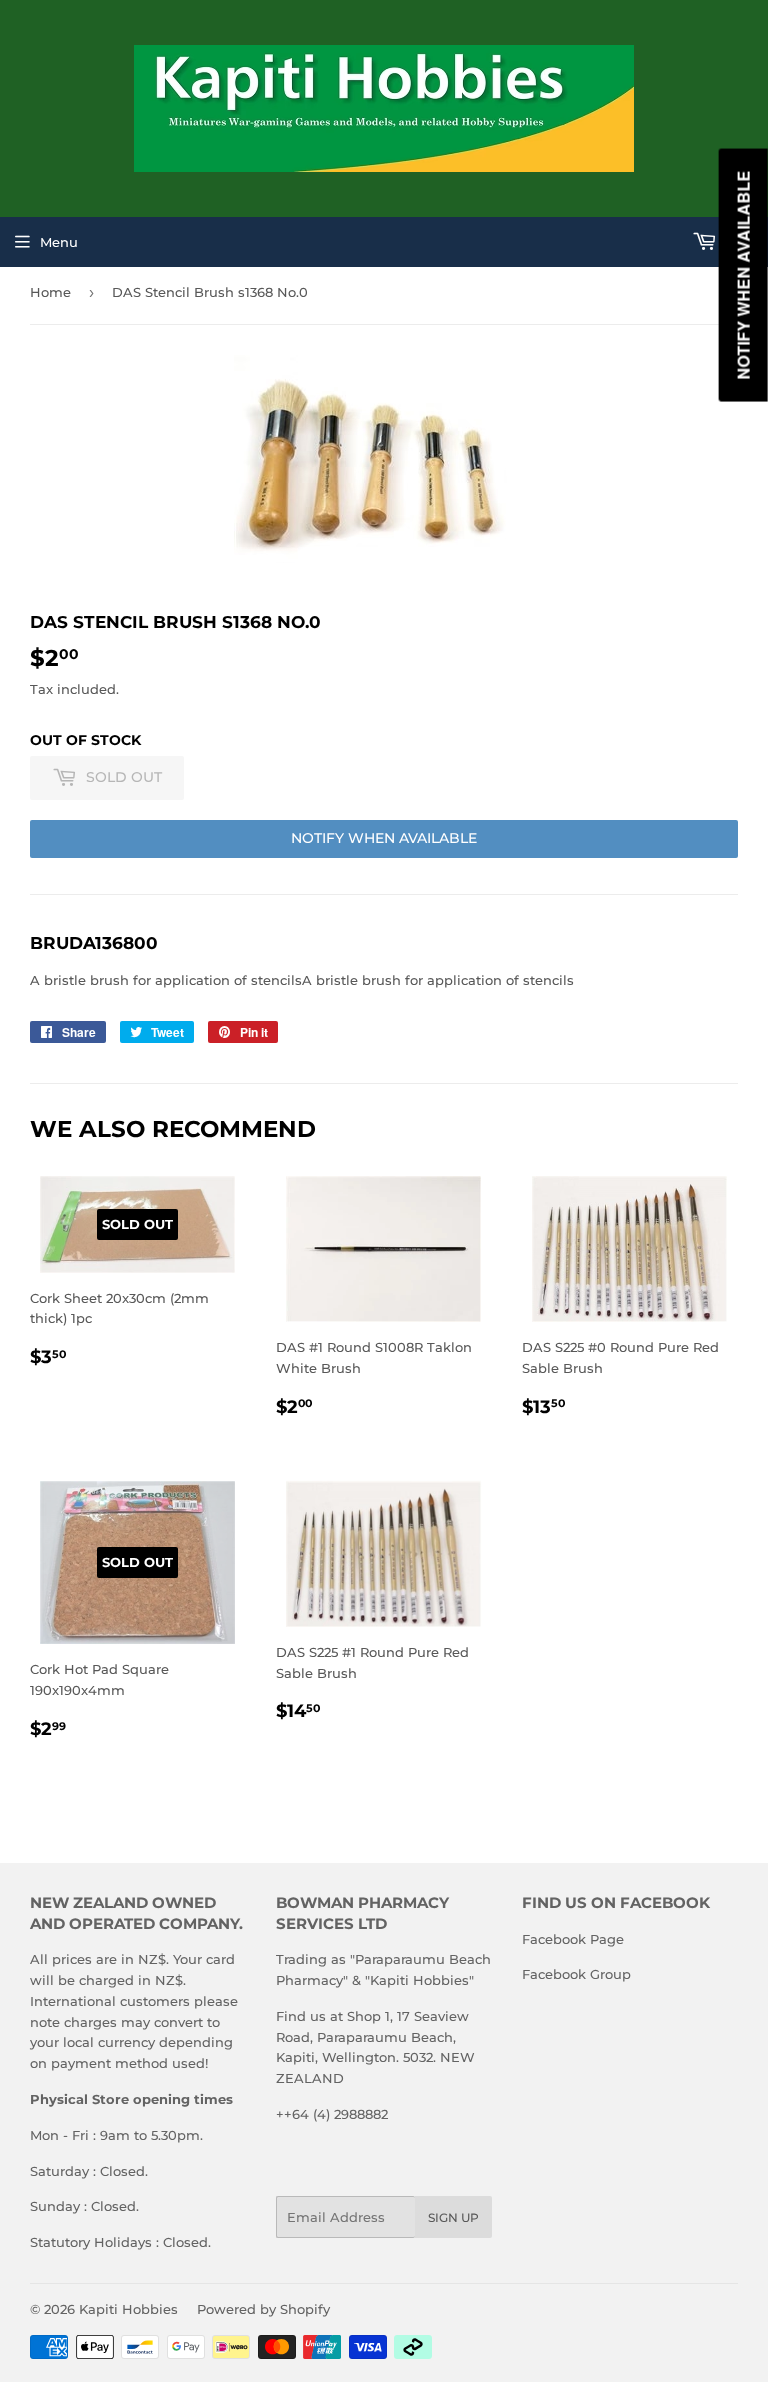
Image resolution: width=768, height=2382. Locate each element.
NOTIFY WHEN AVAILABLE (384, 838)
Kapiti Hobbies (128, 2309)
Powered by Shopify (263, 2309)
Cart (737, 242)
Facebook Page (573, 1939)
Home (50, 292)
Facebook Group (576, 1974)
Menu (59, 242)
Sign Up (453, 2217)
